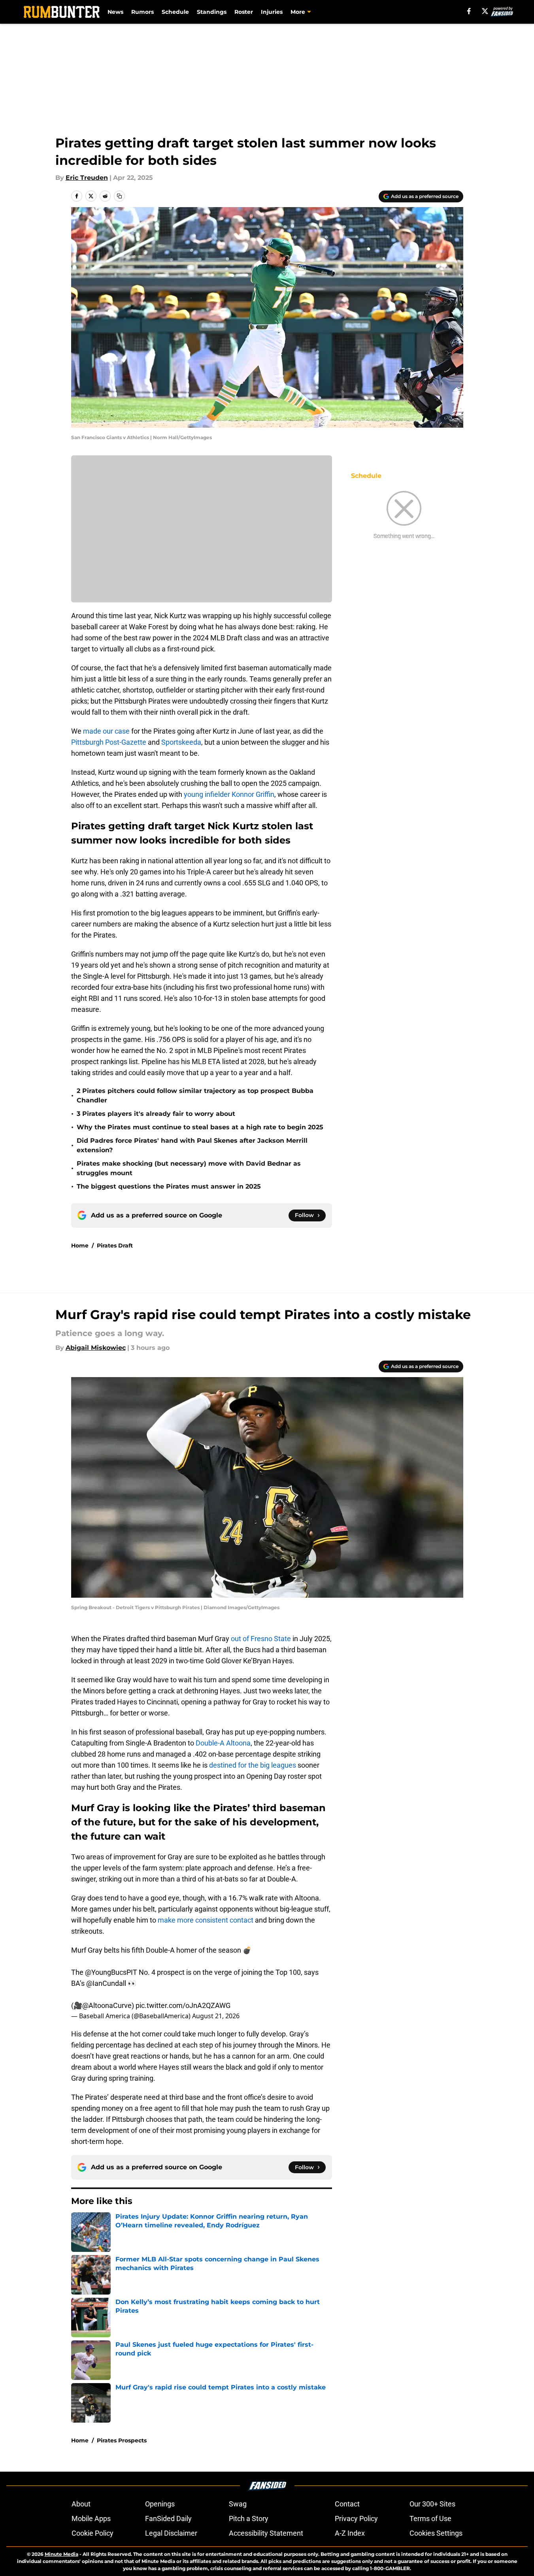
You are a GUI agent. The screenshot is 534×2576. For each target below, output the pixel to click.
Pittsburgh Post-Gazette (109, 742)
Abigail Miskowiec (96, 1348)
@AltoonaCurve (107, 2005)
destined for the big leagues (253, 1765)
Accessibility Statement (266, 2533)
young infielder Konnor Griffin (229, 794)
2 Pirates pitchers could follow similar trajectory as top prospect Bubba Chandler (195, 1096)
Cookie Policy (92, 2533)
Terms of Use (430, 2518)
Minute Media (61, 2554)
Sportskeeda (180, 742)
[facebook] (469, 11)
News (115, 12)
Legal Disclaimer (171, 2533)
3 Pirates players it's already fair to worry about (156, 1114)
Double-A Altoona (223, 1743)
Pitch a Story (249, 2518)
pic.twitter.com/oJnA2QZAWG (183, 2005)
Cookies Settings (436, 2533)
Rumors (142, 12)
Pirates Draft (115, 1246)
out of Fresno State (261, 1639)
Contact (347, 2504)
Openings (160, 2504)
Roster (244, 12)
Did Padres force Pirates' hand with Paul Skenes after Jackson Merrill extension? (192, 1145)
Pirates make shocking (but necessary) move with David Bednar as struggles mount (189, 1168)
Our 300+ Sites (432, 2504)
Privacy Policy (356, 2518)
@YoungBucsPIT (111, 1972)
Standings (212, 12)
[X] (485, 11)
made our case (106, 731)
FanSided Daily (168, 2518)
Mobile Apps (91, 2518)
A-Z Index (350, 2533)
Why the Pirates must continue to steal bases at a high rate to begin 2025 (200, 1127)
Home (80, 1246)
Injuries (272, 12)
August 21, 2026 (216, 2016)
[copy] (119, 196)
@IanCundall (106, 1983)
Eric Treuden (87, 178)
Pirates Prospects (122, 2440)
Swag (238, 2504)
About (81, 2504)
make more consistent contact (206, 1920)
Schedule (175, 12)
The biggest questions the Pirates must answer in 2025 (169, 1186)
